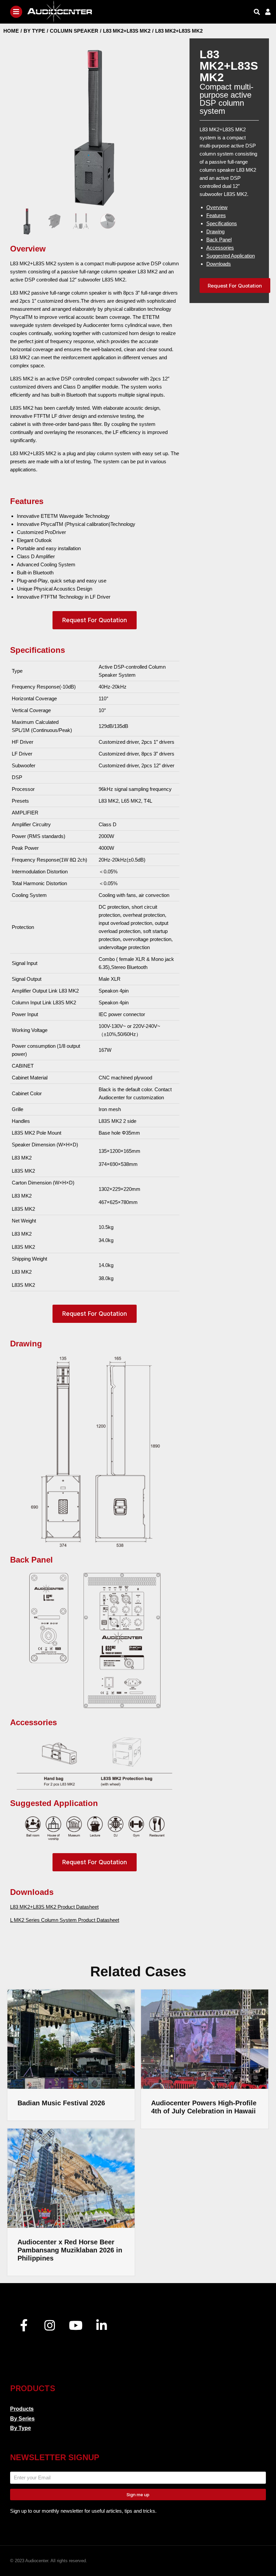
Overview (217, 207)
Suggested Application (231, 256)
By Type (21, 2428)
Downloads (219, 264)
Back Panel (219, 240)
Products (22, 2409)
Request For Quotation (95, 620)
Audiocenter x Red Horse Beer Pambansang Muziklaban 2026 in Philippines (70, 2250)
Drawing (215, 231)
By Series (22, 2419)
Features (216, 215)
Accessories (220, 248)
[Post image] (71, 2039)
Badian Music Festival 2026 (61, 2103)
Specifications (222, 223)
